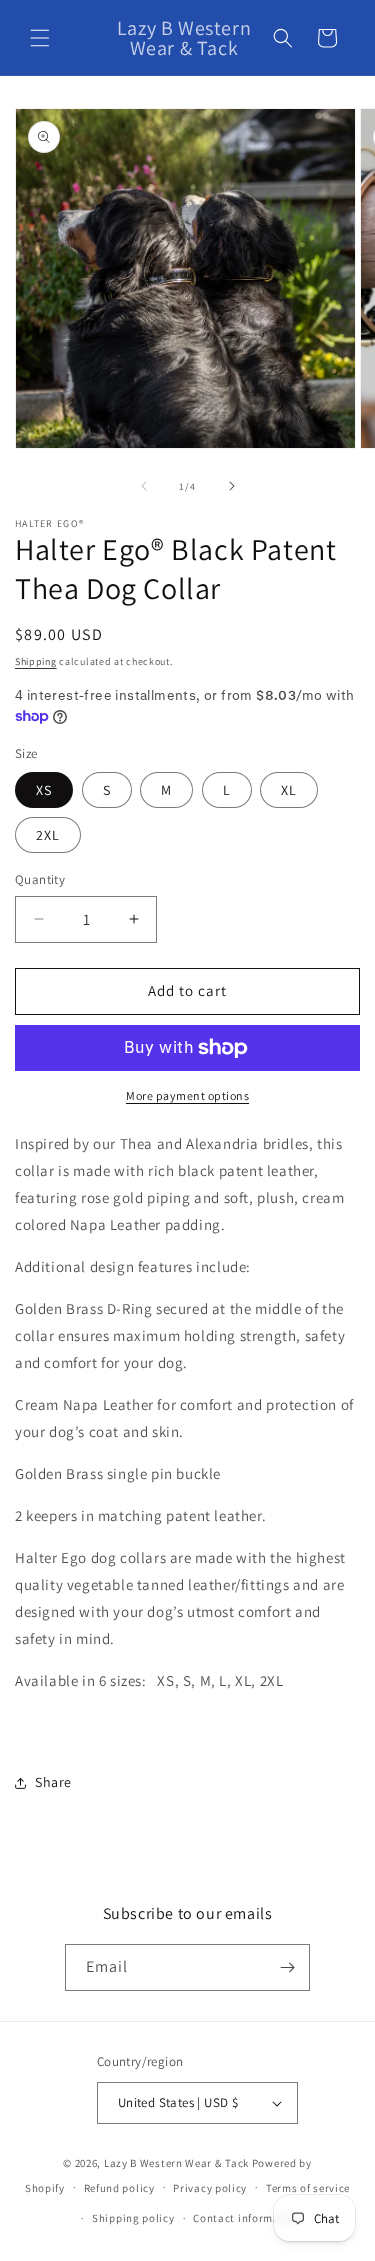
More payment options (187, 1095)
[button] (40, 38)
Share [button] (53, 1782)
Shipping (36, 661)
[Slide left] (144, 486)
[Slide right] (232, 486)
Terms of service (308, 2188)
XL (289, 790)
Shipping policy (133, 2218)
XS (44, 790)
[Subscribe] (287, 1967)
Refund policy (119, 2188)
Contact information (247, 2218)
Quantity (40, 879)
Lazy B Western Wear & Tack (176, 2163)
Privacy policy (210, 2188)
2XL (48, 835)
